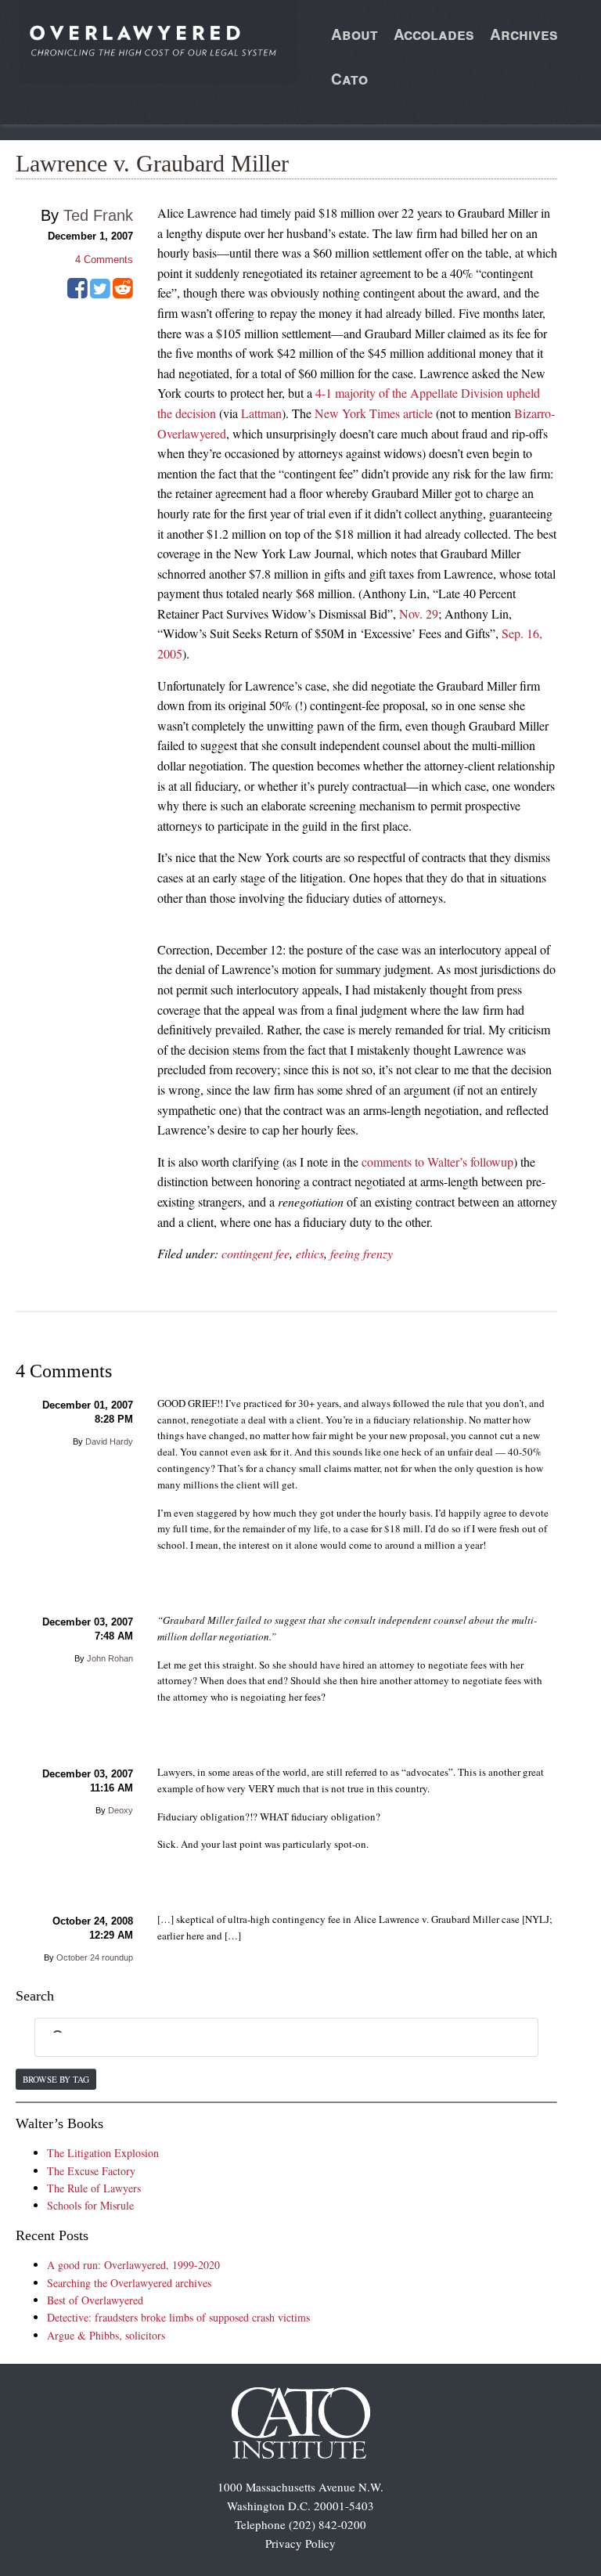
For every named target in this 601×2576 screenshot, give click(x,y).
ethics (310, 1253)
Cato (349, 79)
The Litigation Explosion (103, 2153)
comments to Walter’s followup (437, 1162)
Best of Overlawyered (95, 2300)
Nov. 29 (419, 613)
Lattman (261, 413)
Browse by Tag (56, 2079)
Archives (524, 34)
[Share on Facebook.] (77, 294)
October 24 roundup (95, 1957)
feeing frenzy (362, 1253)
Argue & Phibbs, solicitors (106, 2335)
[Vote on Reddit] (123, 294)
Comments (104, 260)
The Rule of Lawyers (94, 2188)
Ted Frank (98, 215)
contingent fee (256, 1253)
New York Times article (374, 413)
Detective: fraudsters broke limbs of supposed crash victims (178, 2317)
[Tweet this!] (100, 294)
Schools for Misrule (90, 2205)
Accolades (434, 34)
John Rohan (110, 1658)
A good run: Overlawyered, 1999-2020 (133, 2265)
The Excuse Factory (91, 2171)
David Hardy (109, 1441)
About (354, 34)
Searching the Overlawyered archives (129, 2283)
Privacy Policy (300, 2543)
